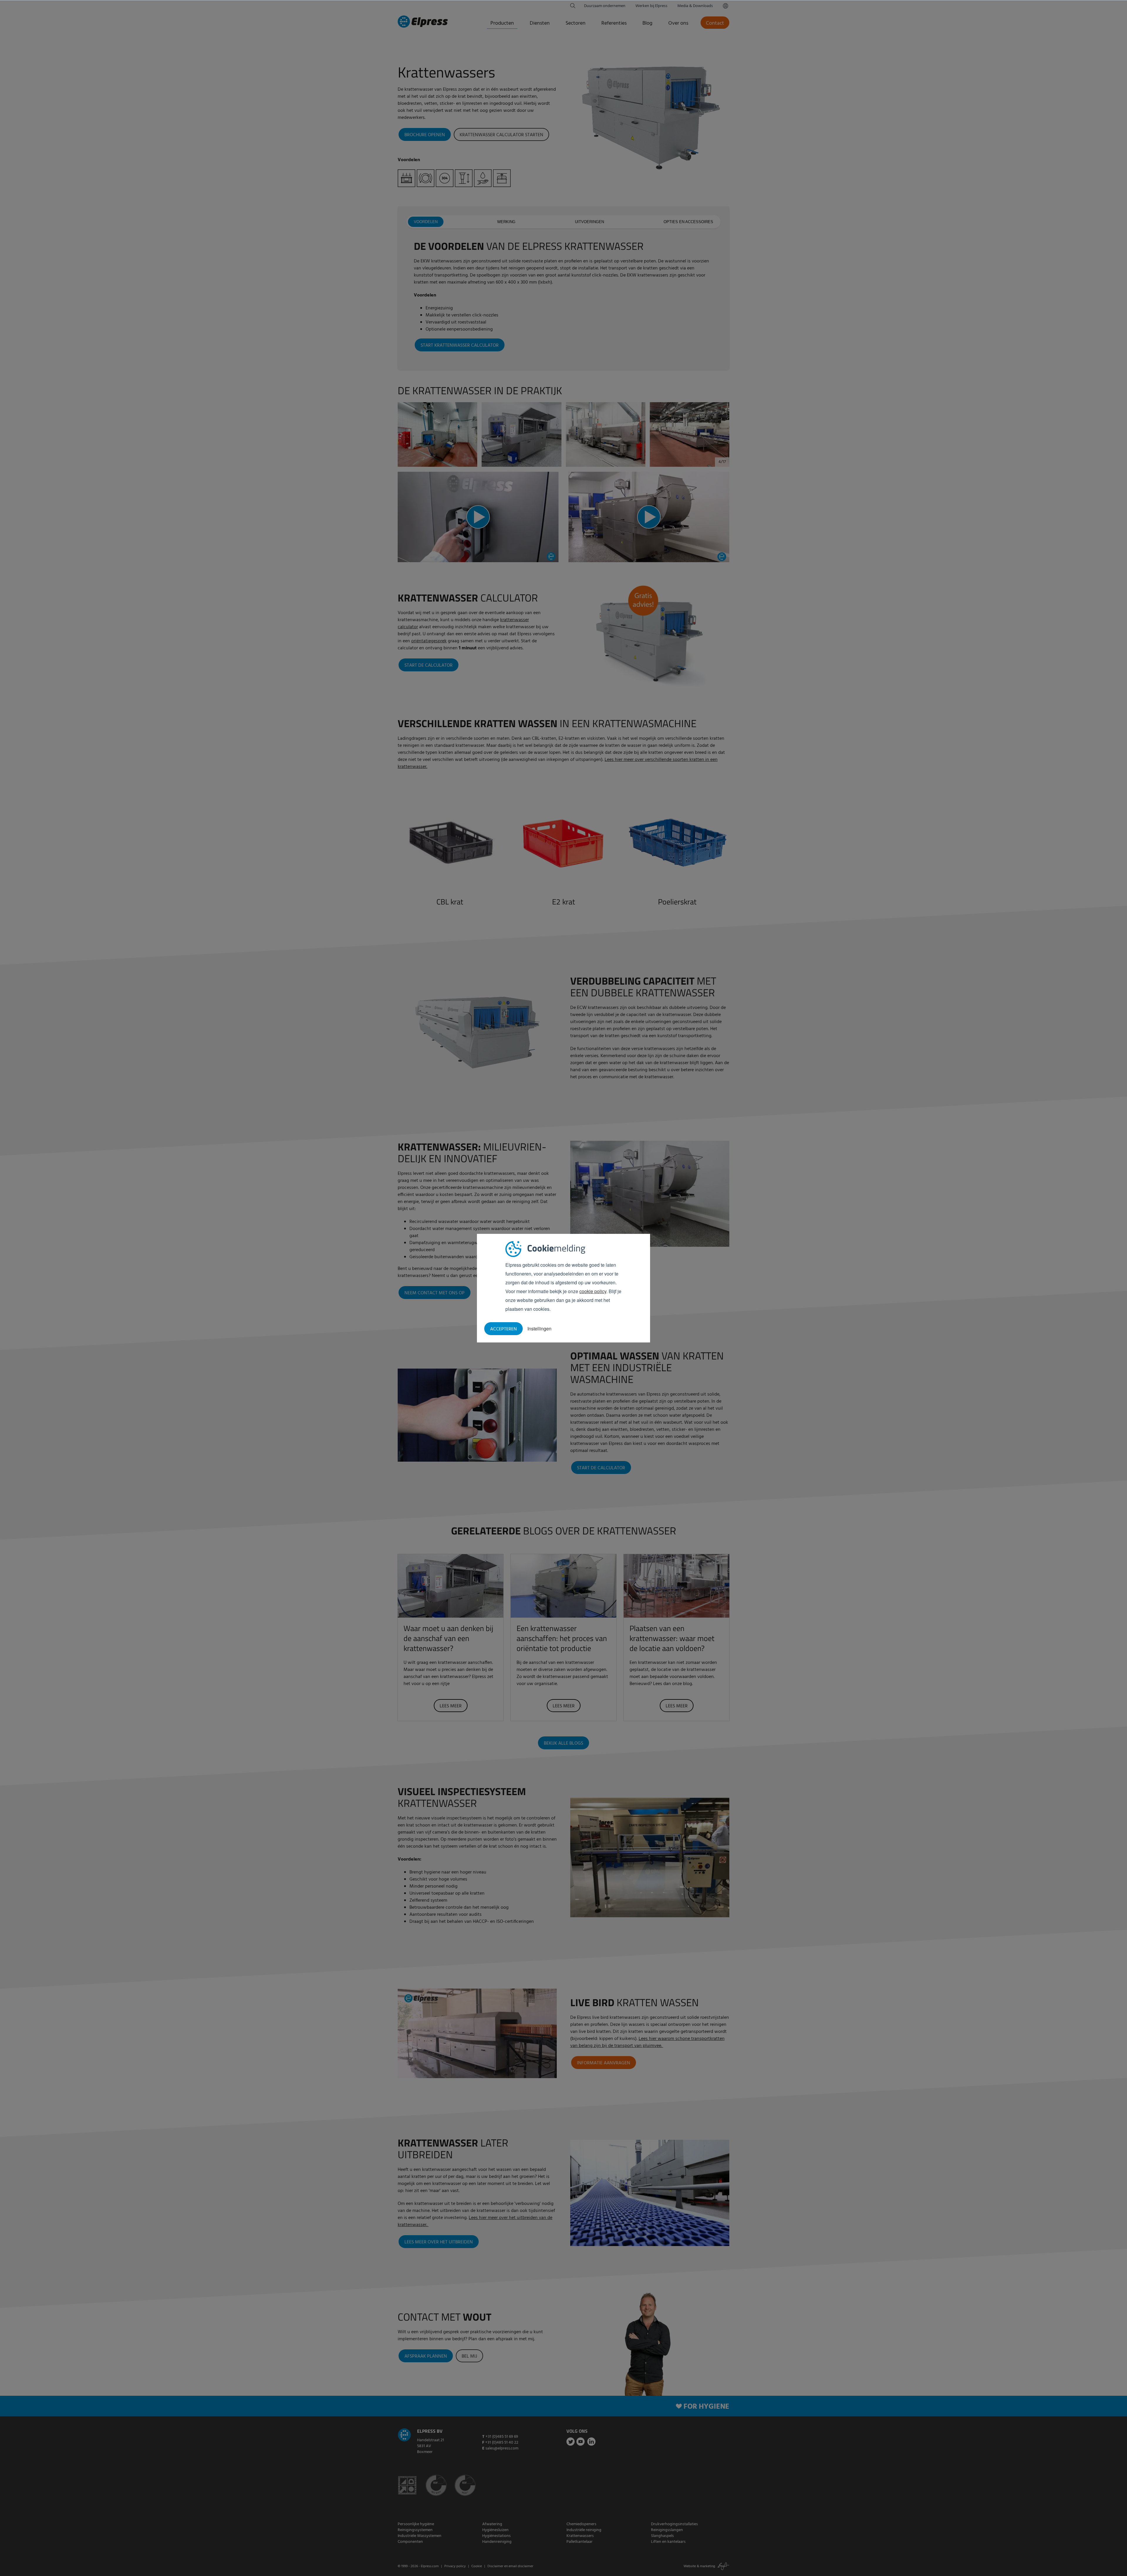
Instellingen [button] (539, 1329)
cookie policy (593, 1291)
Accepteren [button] (503, 1329)
